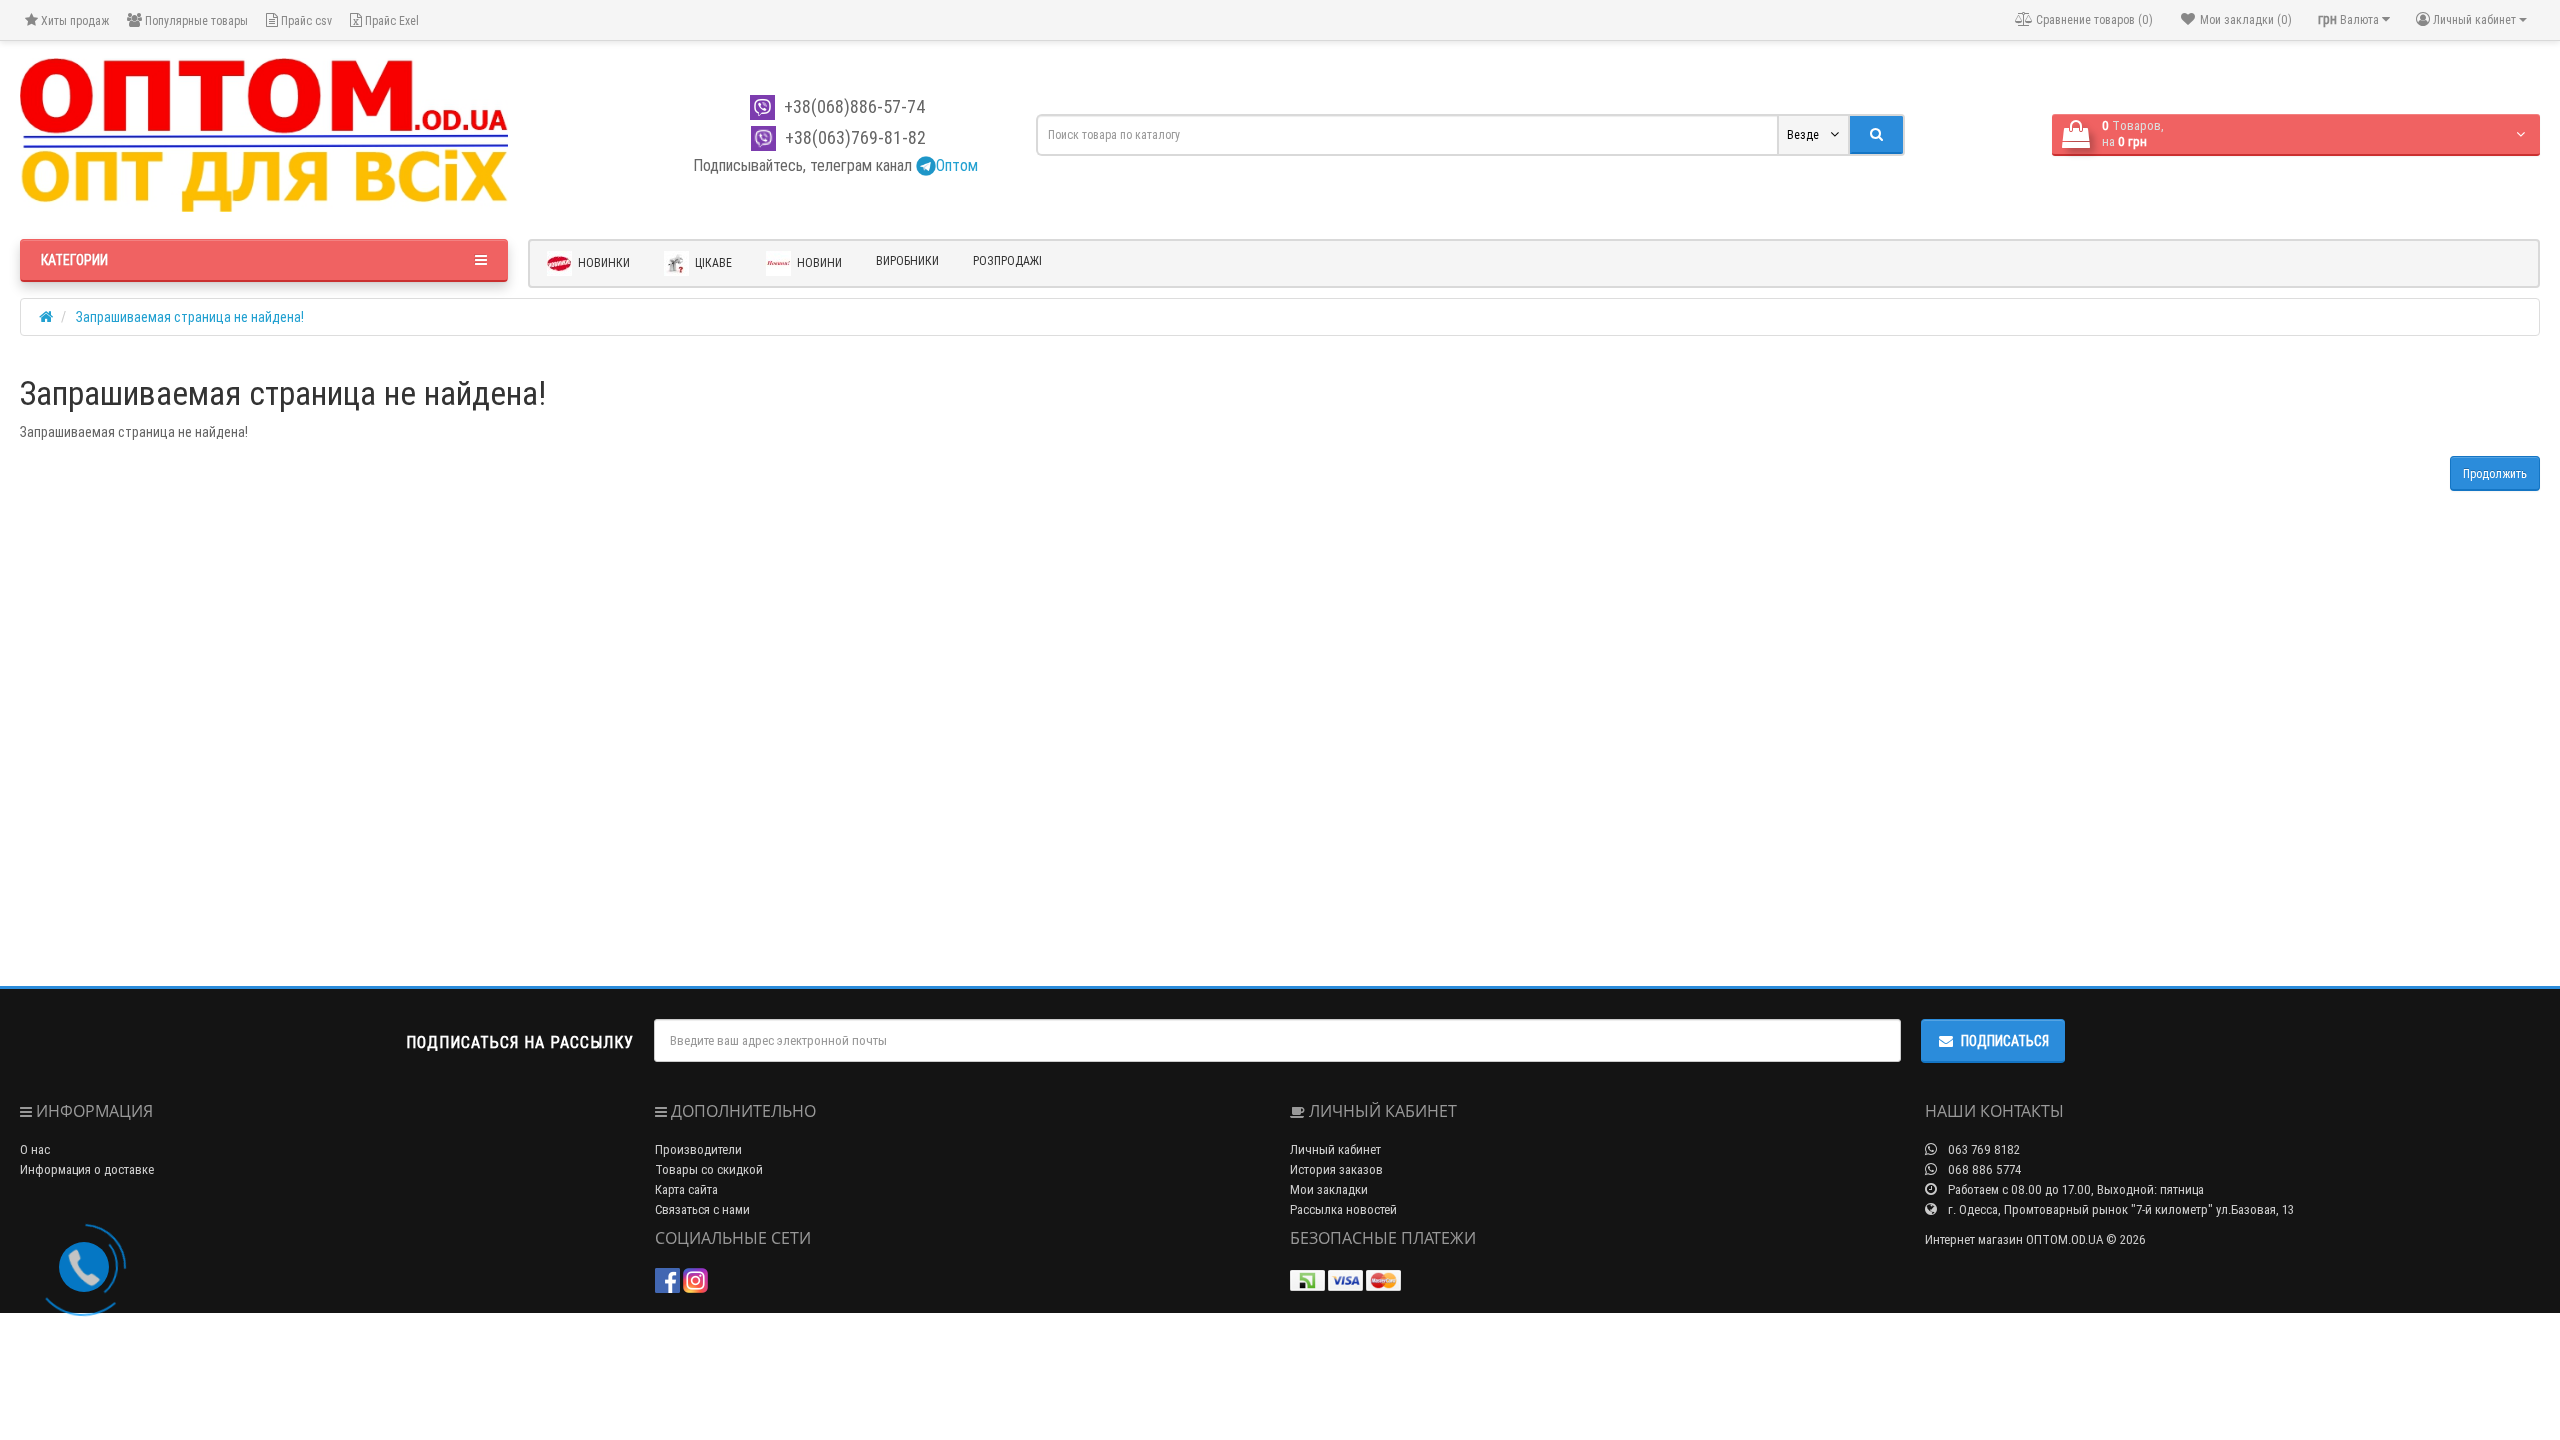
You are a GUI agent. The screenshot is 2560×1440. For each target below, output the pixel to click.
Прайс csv (305, 20)
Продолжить (2495, 473)
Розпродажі (1007, 260)
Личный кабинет (1335, 1149)
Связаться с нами (702, 1209)
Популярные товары (195, 20)
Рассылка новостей (1343, 1209)
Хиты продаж (73, 20)
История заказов (1336, 1169)
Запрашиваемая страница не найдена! (190, 317)
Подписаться (2005, 1041)
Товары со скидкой (709, 1169)
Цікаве (712, 261)
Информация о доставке (87, 1169)
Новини (818, 261)
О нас (35, 1149)
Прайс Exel (390, 20)
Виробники (907, 260)
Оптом (957, 165)
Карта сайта (686, 1189)
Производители (698, 1149)
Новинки (602, 261)
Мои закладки (1329, 1189)
